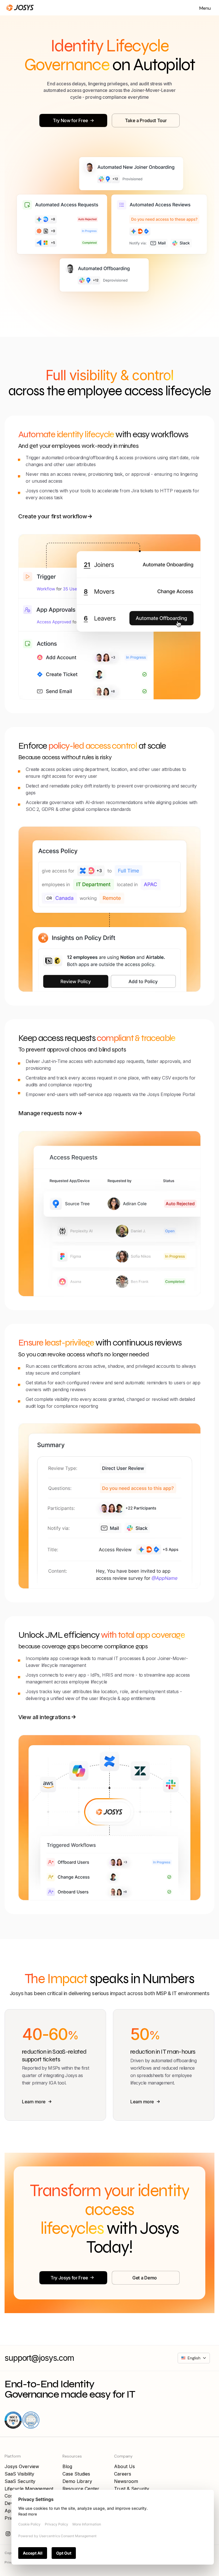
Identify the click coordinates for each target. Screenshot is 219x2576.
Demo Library (77, 2481)
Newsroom (126, 2481)
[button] (205, 8)
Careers (123, 2474)
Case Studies (76, 2474)
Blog (67, 2466)
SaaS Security (20, 2481)
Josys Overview (22, 2466)
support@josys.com (39, 2358)
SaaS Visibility (19, 2474)
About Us (124, 2466)
